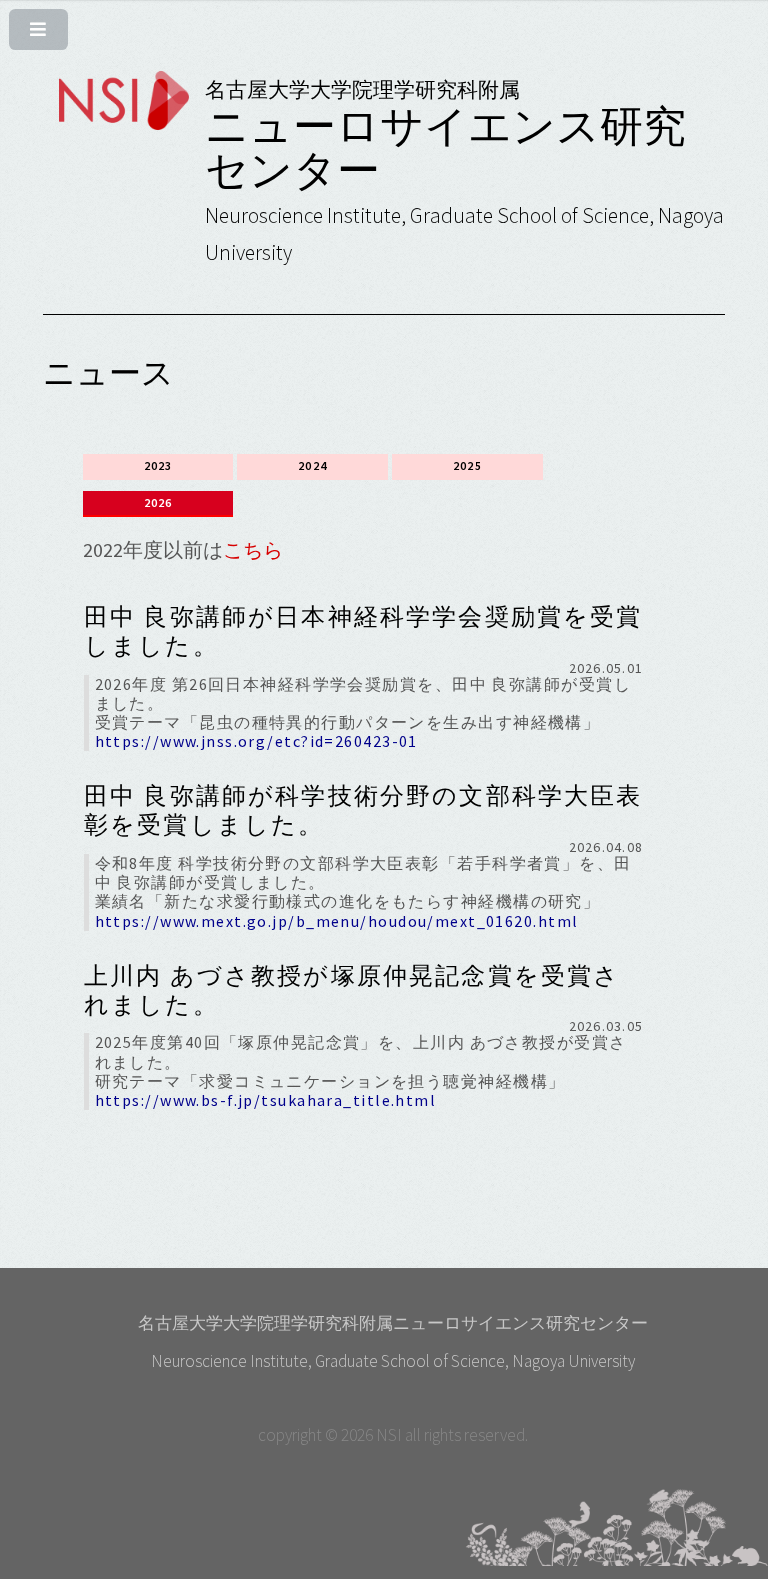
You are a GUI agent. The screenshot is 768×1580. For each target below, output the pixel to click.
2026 (158, 502)
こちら (253, 549)
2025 (467, 465)
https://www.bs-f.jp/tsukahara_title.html (266, 1100)
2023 (158, 465)
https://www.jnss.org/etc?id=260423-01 (256, 741)
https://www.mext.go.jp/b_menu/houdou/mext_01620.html (337, 921)
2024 (312, 465)
